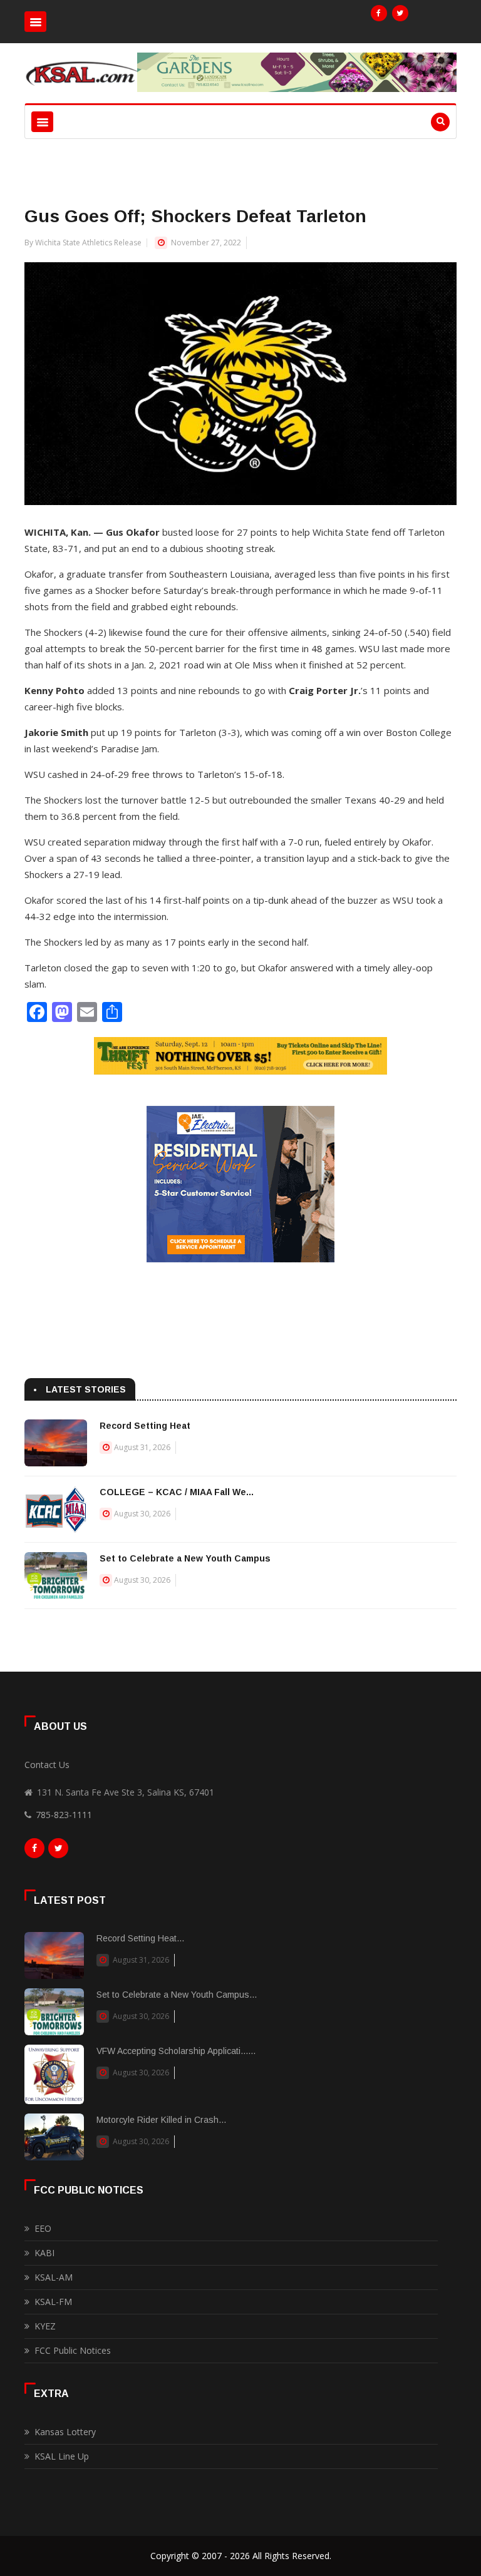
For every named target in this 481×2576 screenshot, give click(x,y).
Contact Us (47, 1765)
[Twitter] (400, 13)
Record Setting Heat (145, 1426)
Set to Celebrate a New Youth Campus (185, 1558)
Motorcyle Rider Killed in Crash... (161, 2120)
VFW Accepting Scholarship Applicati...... (176, 2051)
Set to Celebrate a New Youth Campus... (177, 1995)
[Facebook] (379, 13)
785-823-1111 (64, 1815)
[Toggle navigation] (35, 22)
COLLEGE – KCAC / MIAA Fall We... (177, 1492)
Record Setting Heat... (140, 1938)
